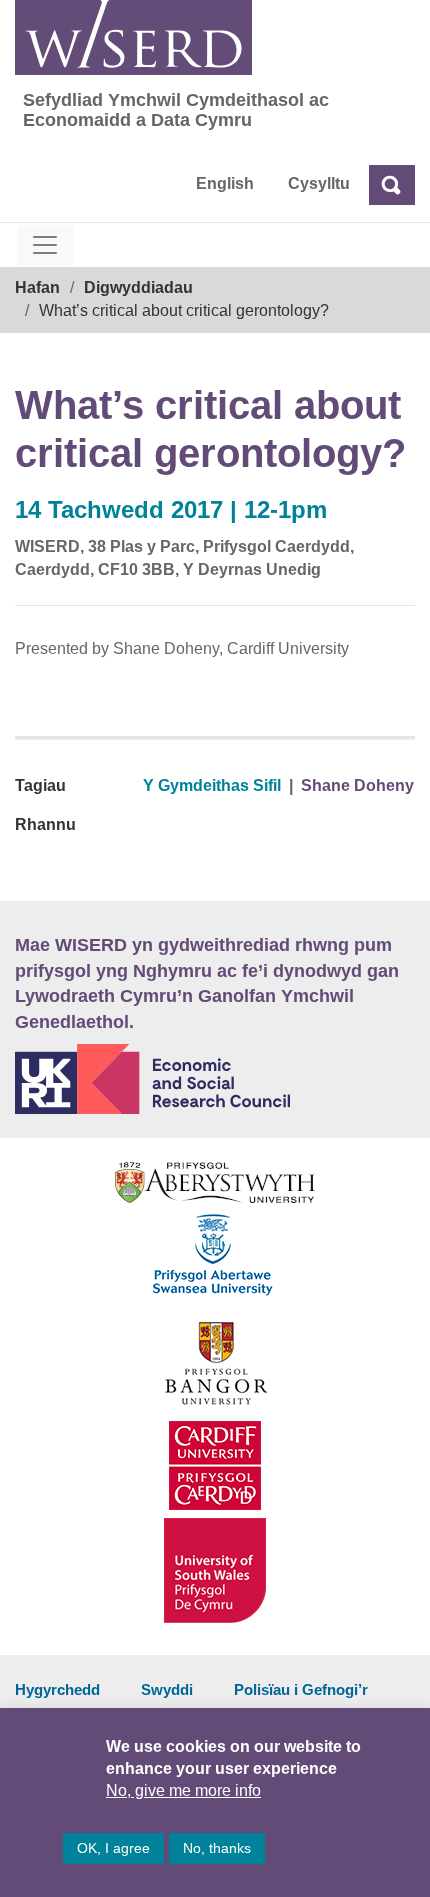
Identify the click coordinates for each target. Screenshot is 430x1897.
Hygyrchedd (57, 1689)
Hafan (37, 287)
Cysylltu (319, 183)
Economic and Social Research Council (215, 1079)
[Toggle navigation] (45, 245)
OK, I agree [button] (113, 1848)
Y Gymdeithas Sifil (212, 785)
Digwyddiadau (138, 287)
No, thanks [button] (217, 1848)
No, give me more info (183, 1790)
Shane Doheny (357, 785)
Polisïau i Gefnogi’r (301, 1689)
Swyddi (167, 1689)
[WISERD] (133, 37)
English (225, 183)
